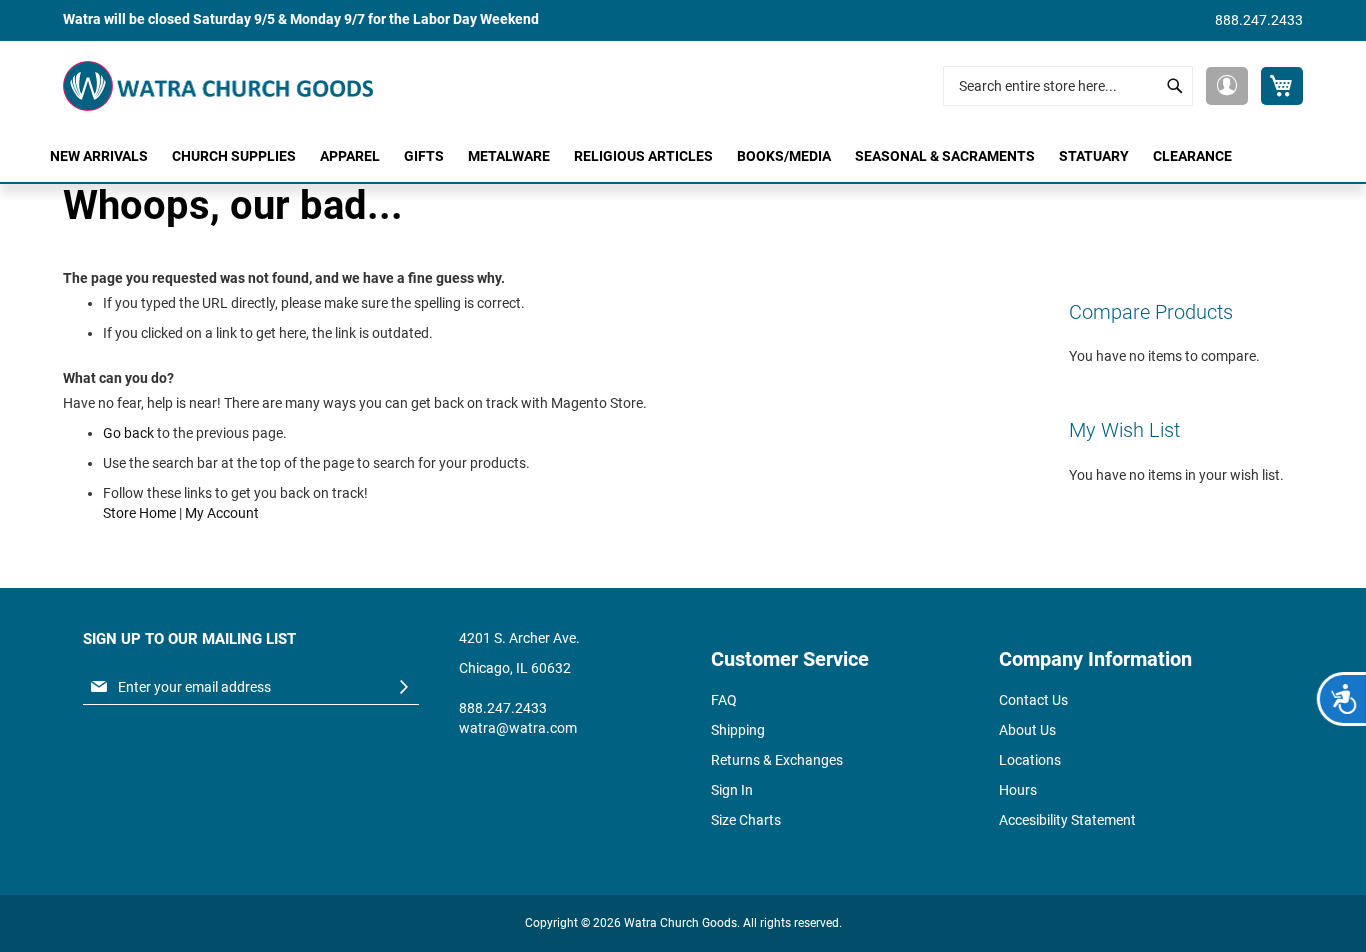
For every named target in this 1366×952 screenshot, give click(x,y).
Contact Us (1033, 700)
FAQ (724, 700)
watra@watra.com (518, 728)
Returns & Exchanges (777, 760)
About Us (1027, 730)
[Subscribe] (404, 687)
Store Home (139, 513)
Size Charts (746, 820)
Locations (1030, 760)
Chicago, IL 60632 (515, 668)
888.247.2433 (1259, 20)
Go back (128, 433)
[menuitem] (99, 156)
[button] (1227, 86)
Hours (1018, 790)
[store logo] (218, 86)
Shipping (738, 730)
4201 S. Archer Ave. (519, 638)
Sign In (732, 790)
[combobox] (1068, 86)
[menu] (683, 156)
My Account (222, 513)
